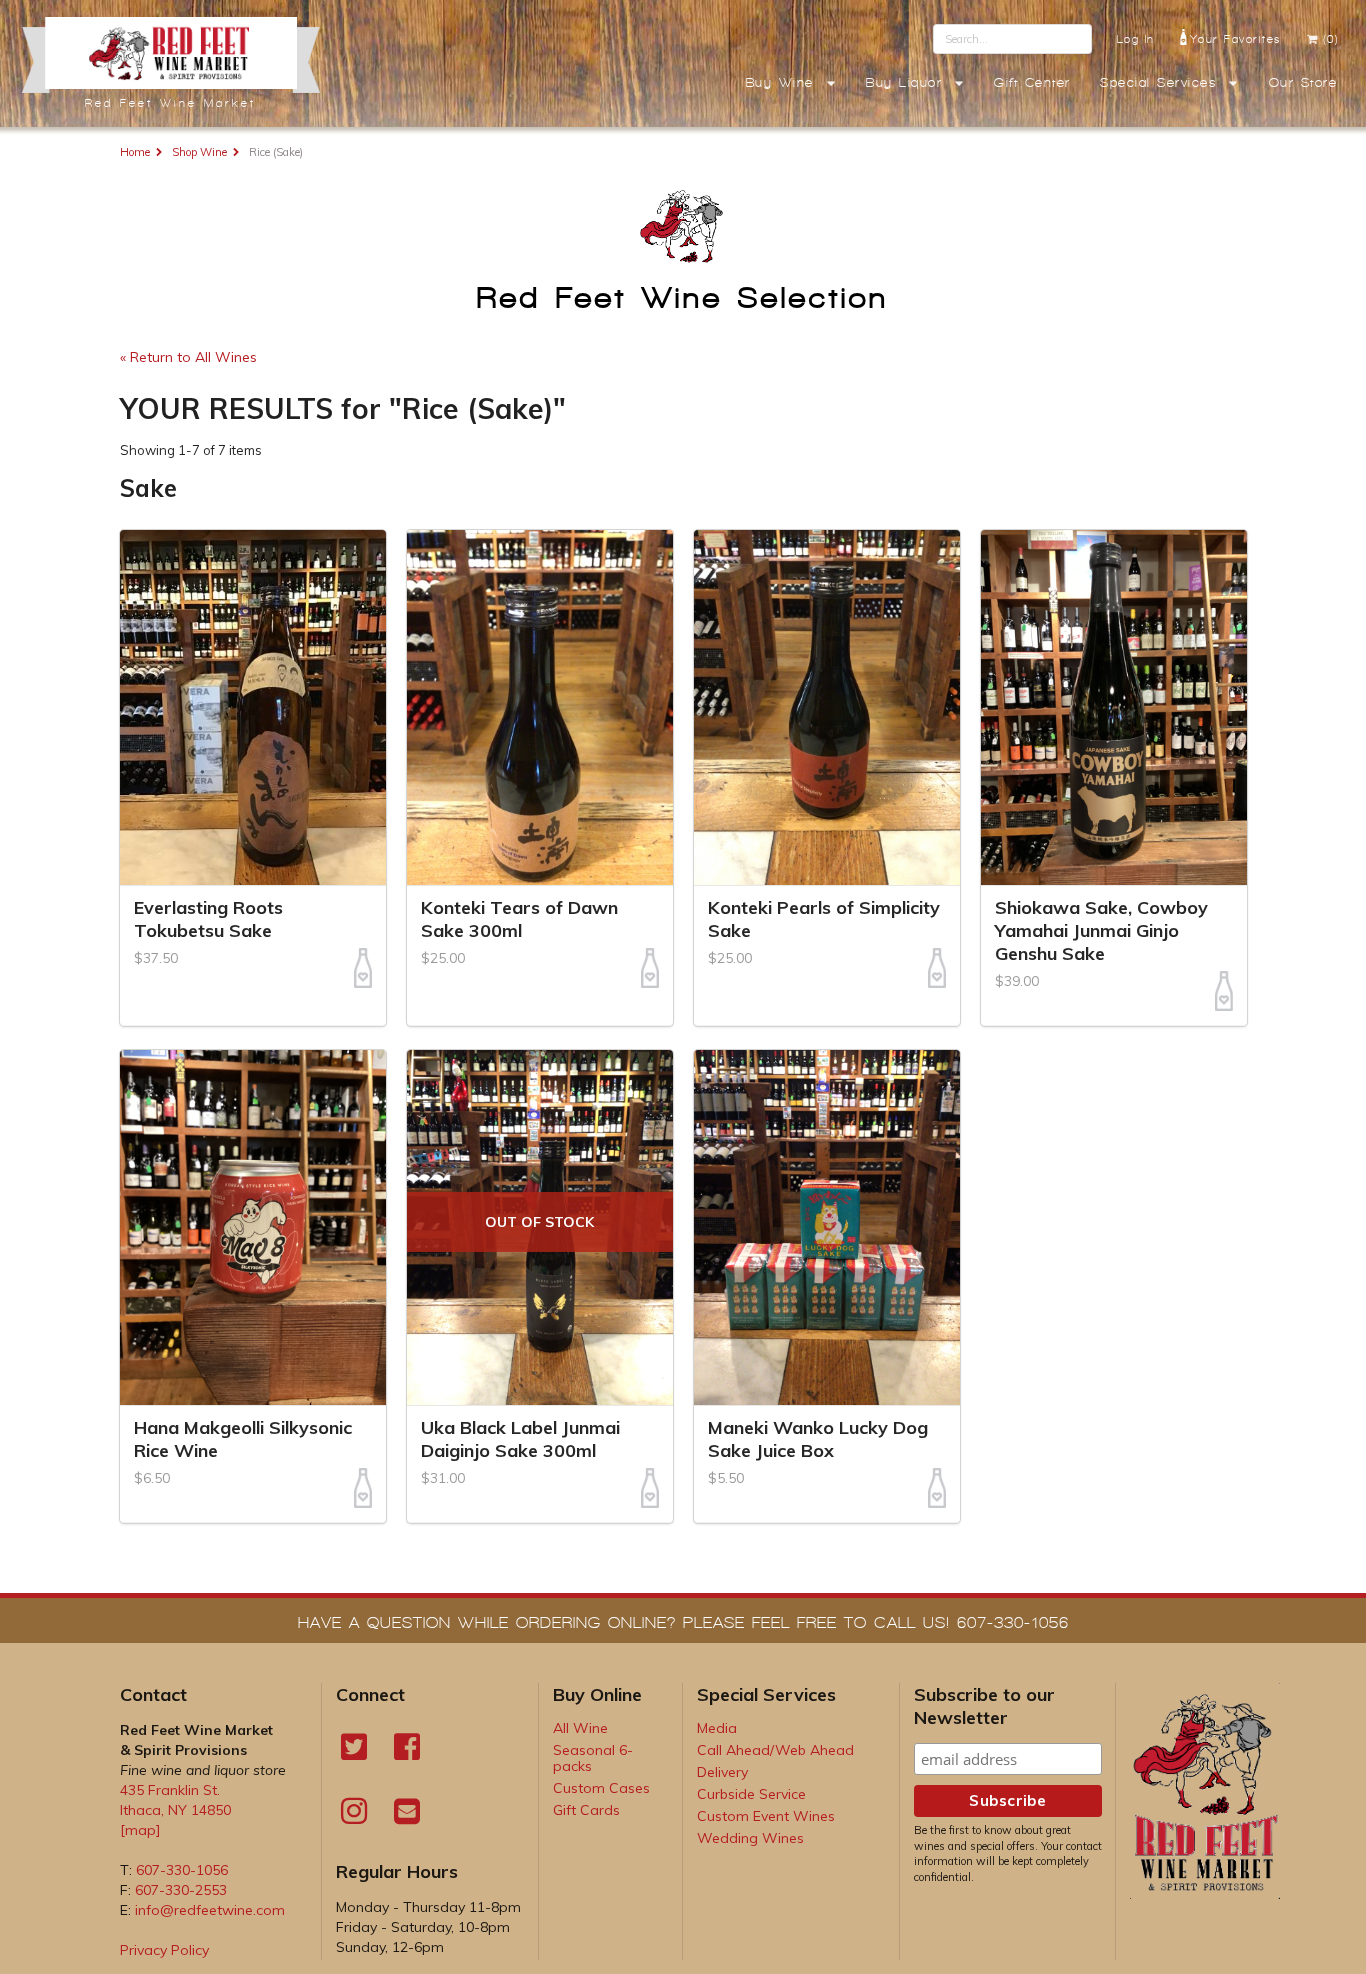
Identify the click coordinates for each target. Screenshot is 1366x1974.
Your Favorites (1235, 39)
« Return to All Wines (192, 357)
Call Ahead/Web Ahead (775, 1750)
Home (135, 152)
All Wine (580, 1728)
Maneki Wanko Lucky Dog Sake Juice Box (818, 1439)
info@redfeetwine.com (210, 1910)
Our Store (1303, 83)
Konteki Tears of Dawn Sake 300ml (519, 919)
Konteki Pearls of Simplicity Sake (824, 919)
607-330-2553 (181, 1890)
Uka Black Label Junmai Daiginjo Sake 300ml (520, 1439)
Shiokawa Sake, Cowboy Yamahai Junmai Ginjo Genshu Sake (1101, 930)
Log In (1136, 39)
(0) (1331, 39)
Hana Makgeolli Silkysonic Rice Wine (243, 1439)
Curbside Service (751, 1794)
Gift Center (1032, 83)
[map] (140, 1830)
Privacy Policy (164, 1950)
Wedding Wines (750, 1838)
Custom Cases (601, 1788)
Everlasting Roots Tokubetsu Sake (208, 919)
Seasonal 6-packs (593, 1758)
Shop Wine (199, 152)
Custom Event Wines (766, 1816)
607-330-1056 (182, 1870)
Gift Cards (586, 1810)
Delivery (722, 1772)
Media (717, 1728)
